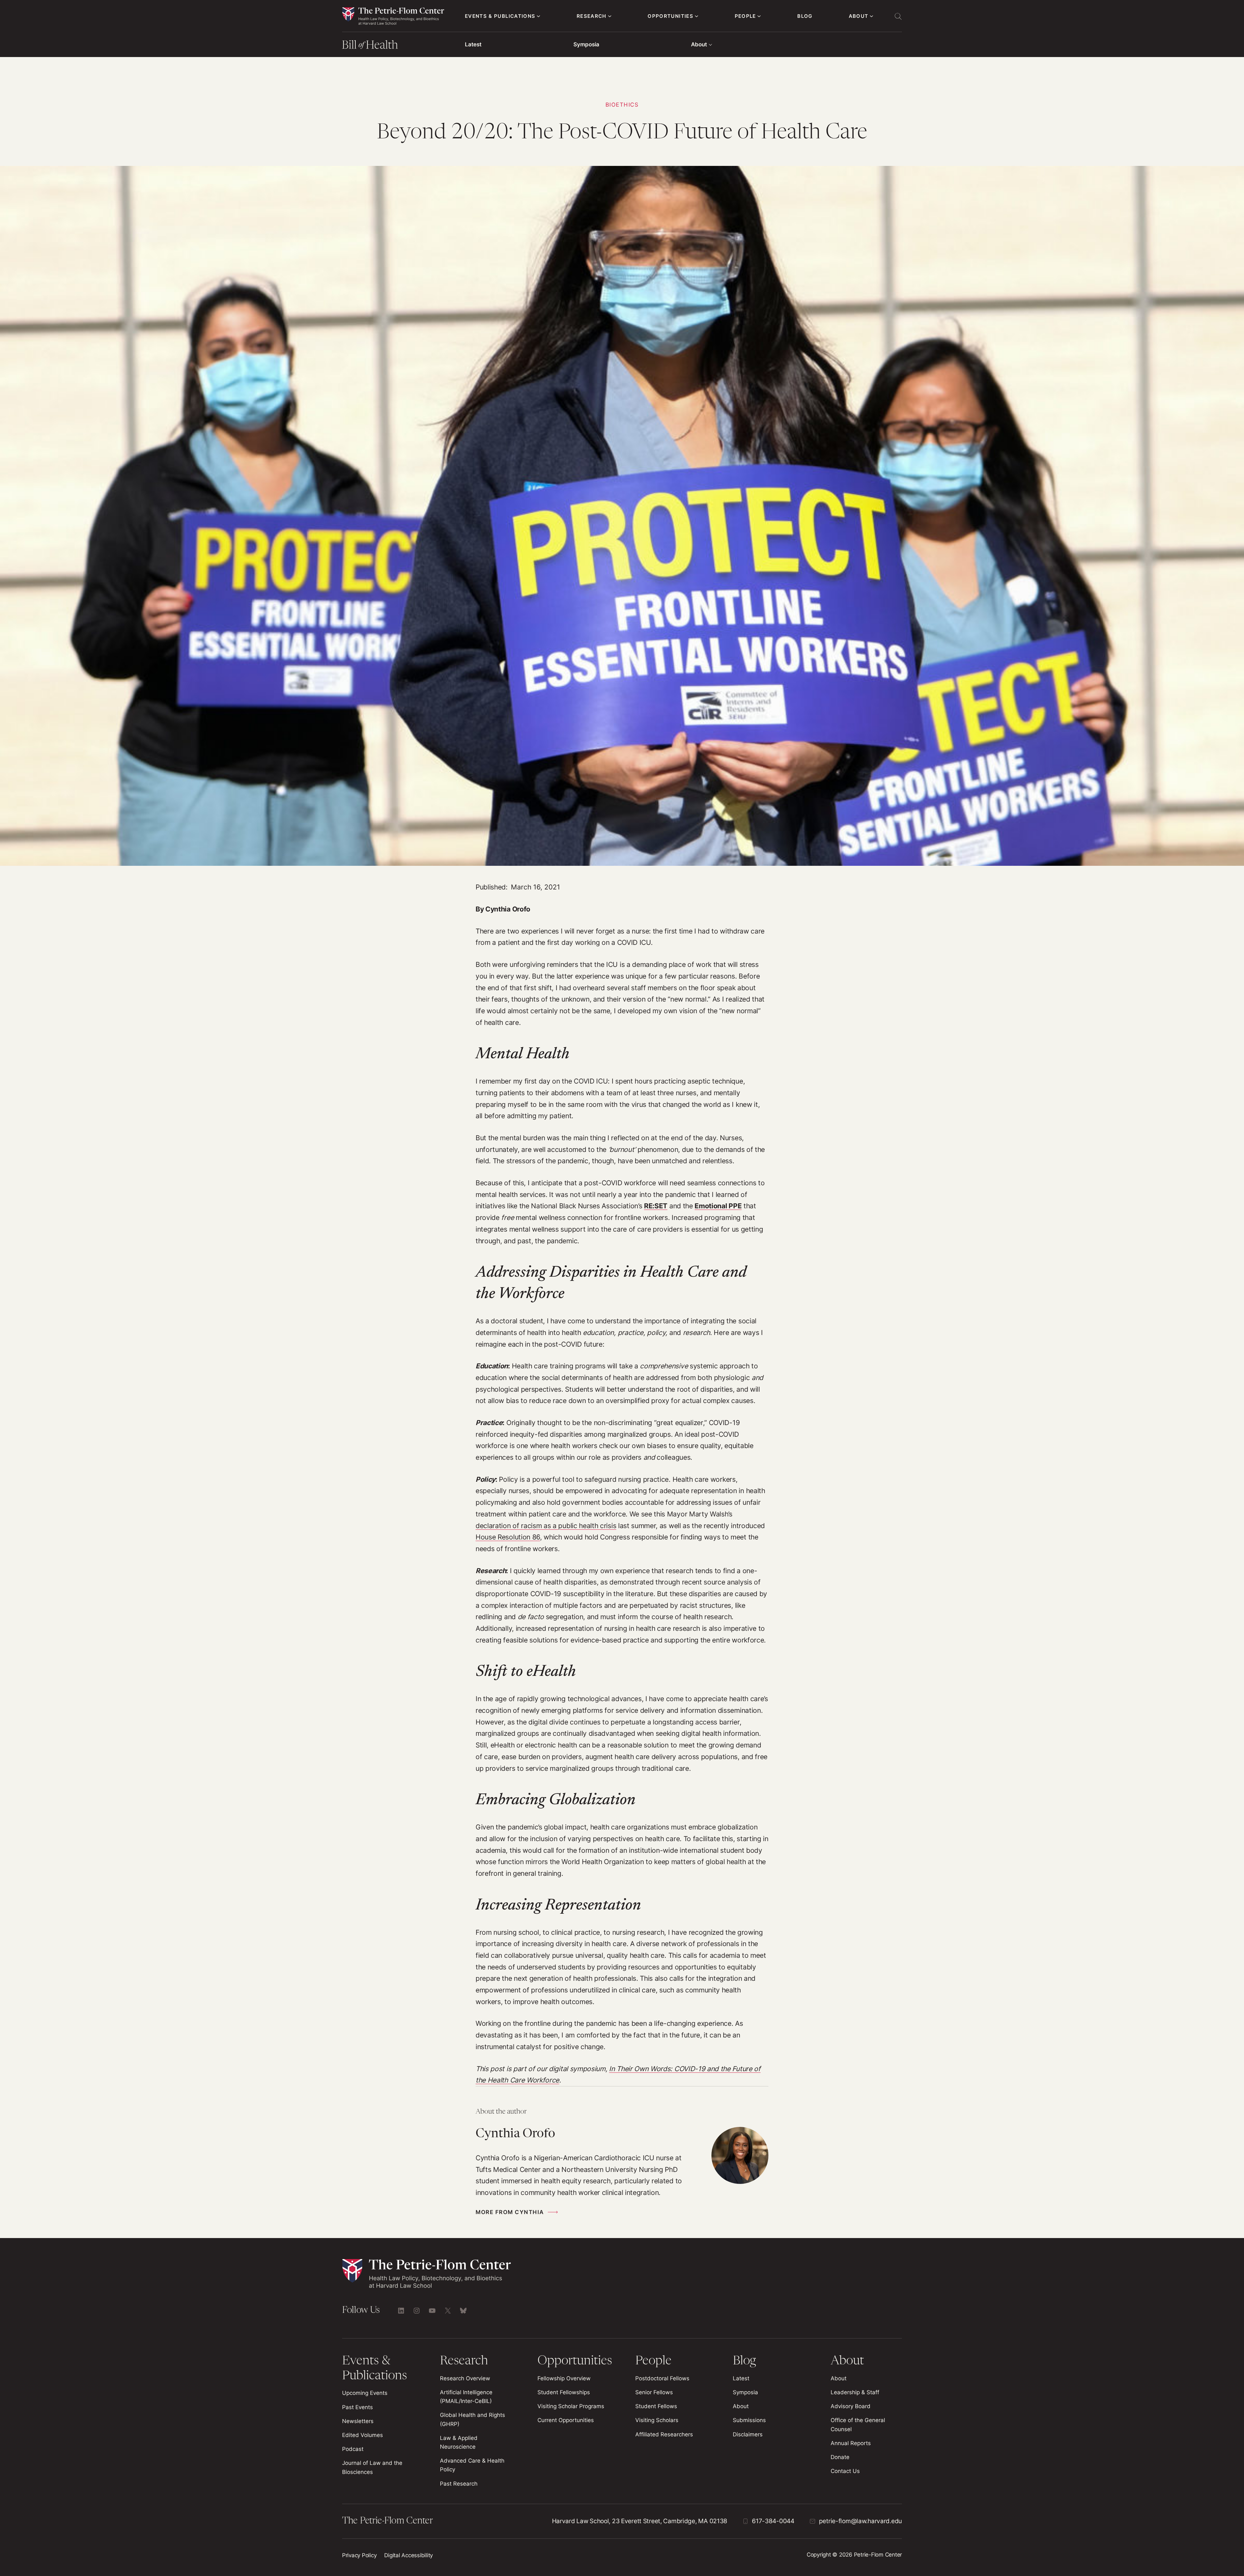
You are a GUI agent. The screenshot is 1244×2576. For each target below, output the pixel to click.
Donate (840, 2457)
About (699, 44)
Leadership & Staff (855, 2392)
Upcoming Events (365, 2393)
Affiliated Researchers (664, 2434)
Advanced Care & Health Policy (472, 2465)
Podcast (353, 2449)
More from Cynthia (510, 2212)
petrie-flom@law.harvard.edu (860, 2521)
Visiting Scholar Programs (571, 2406)
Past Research (459, 2484)
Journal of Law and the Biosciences (372, 2467)
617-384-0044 (773, 2521)
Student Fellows (656, 2406)
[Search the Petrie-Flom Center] (898, 16)
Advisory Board (851, 2406)
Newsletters (358, 2421)
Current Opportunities (566, 2420)
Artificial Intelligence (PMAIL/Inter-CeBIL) (466, 2397)
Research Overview (465, 2378)
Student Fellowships (564, 2392)
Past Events (357, 2407)
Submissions (749, 2420)
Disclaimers (748, 2434)
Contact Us (845, 2471)
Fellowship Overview (564, 2378)
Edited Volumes (363, 2435)
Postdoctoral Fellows (662, 2378)
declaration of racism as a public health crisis (546, 1526)
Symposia (586, 44)
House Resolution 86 (508, 1537)
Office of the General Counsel (858, 2425)
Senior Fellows (654, 2392)
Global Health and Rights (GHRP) (472, 2419)
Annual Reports (851, 2443)
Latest (473, 44)
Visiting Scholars (657, 2420)
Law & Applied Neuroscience (459, 2442)
